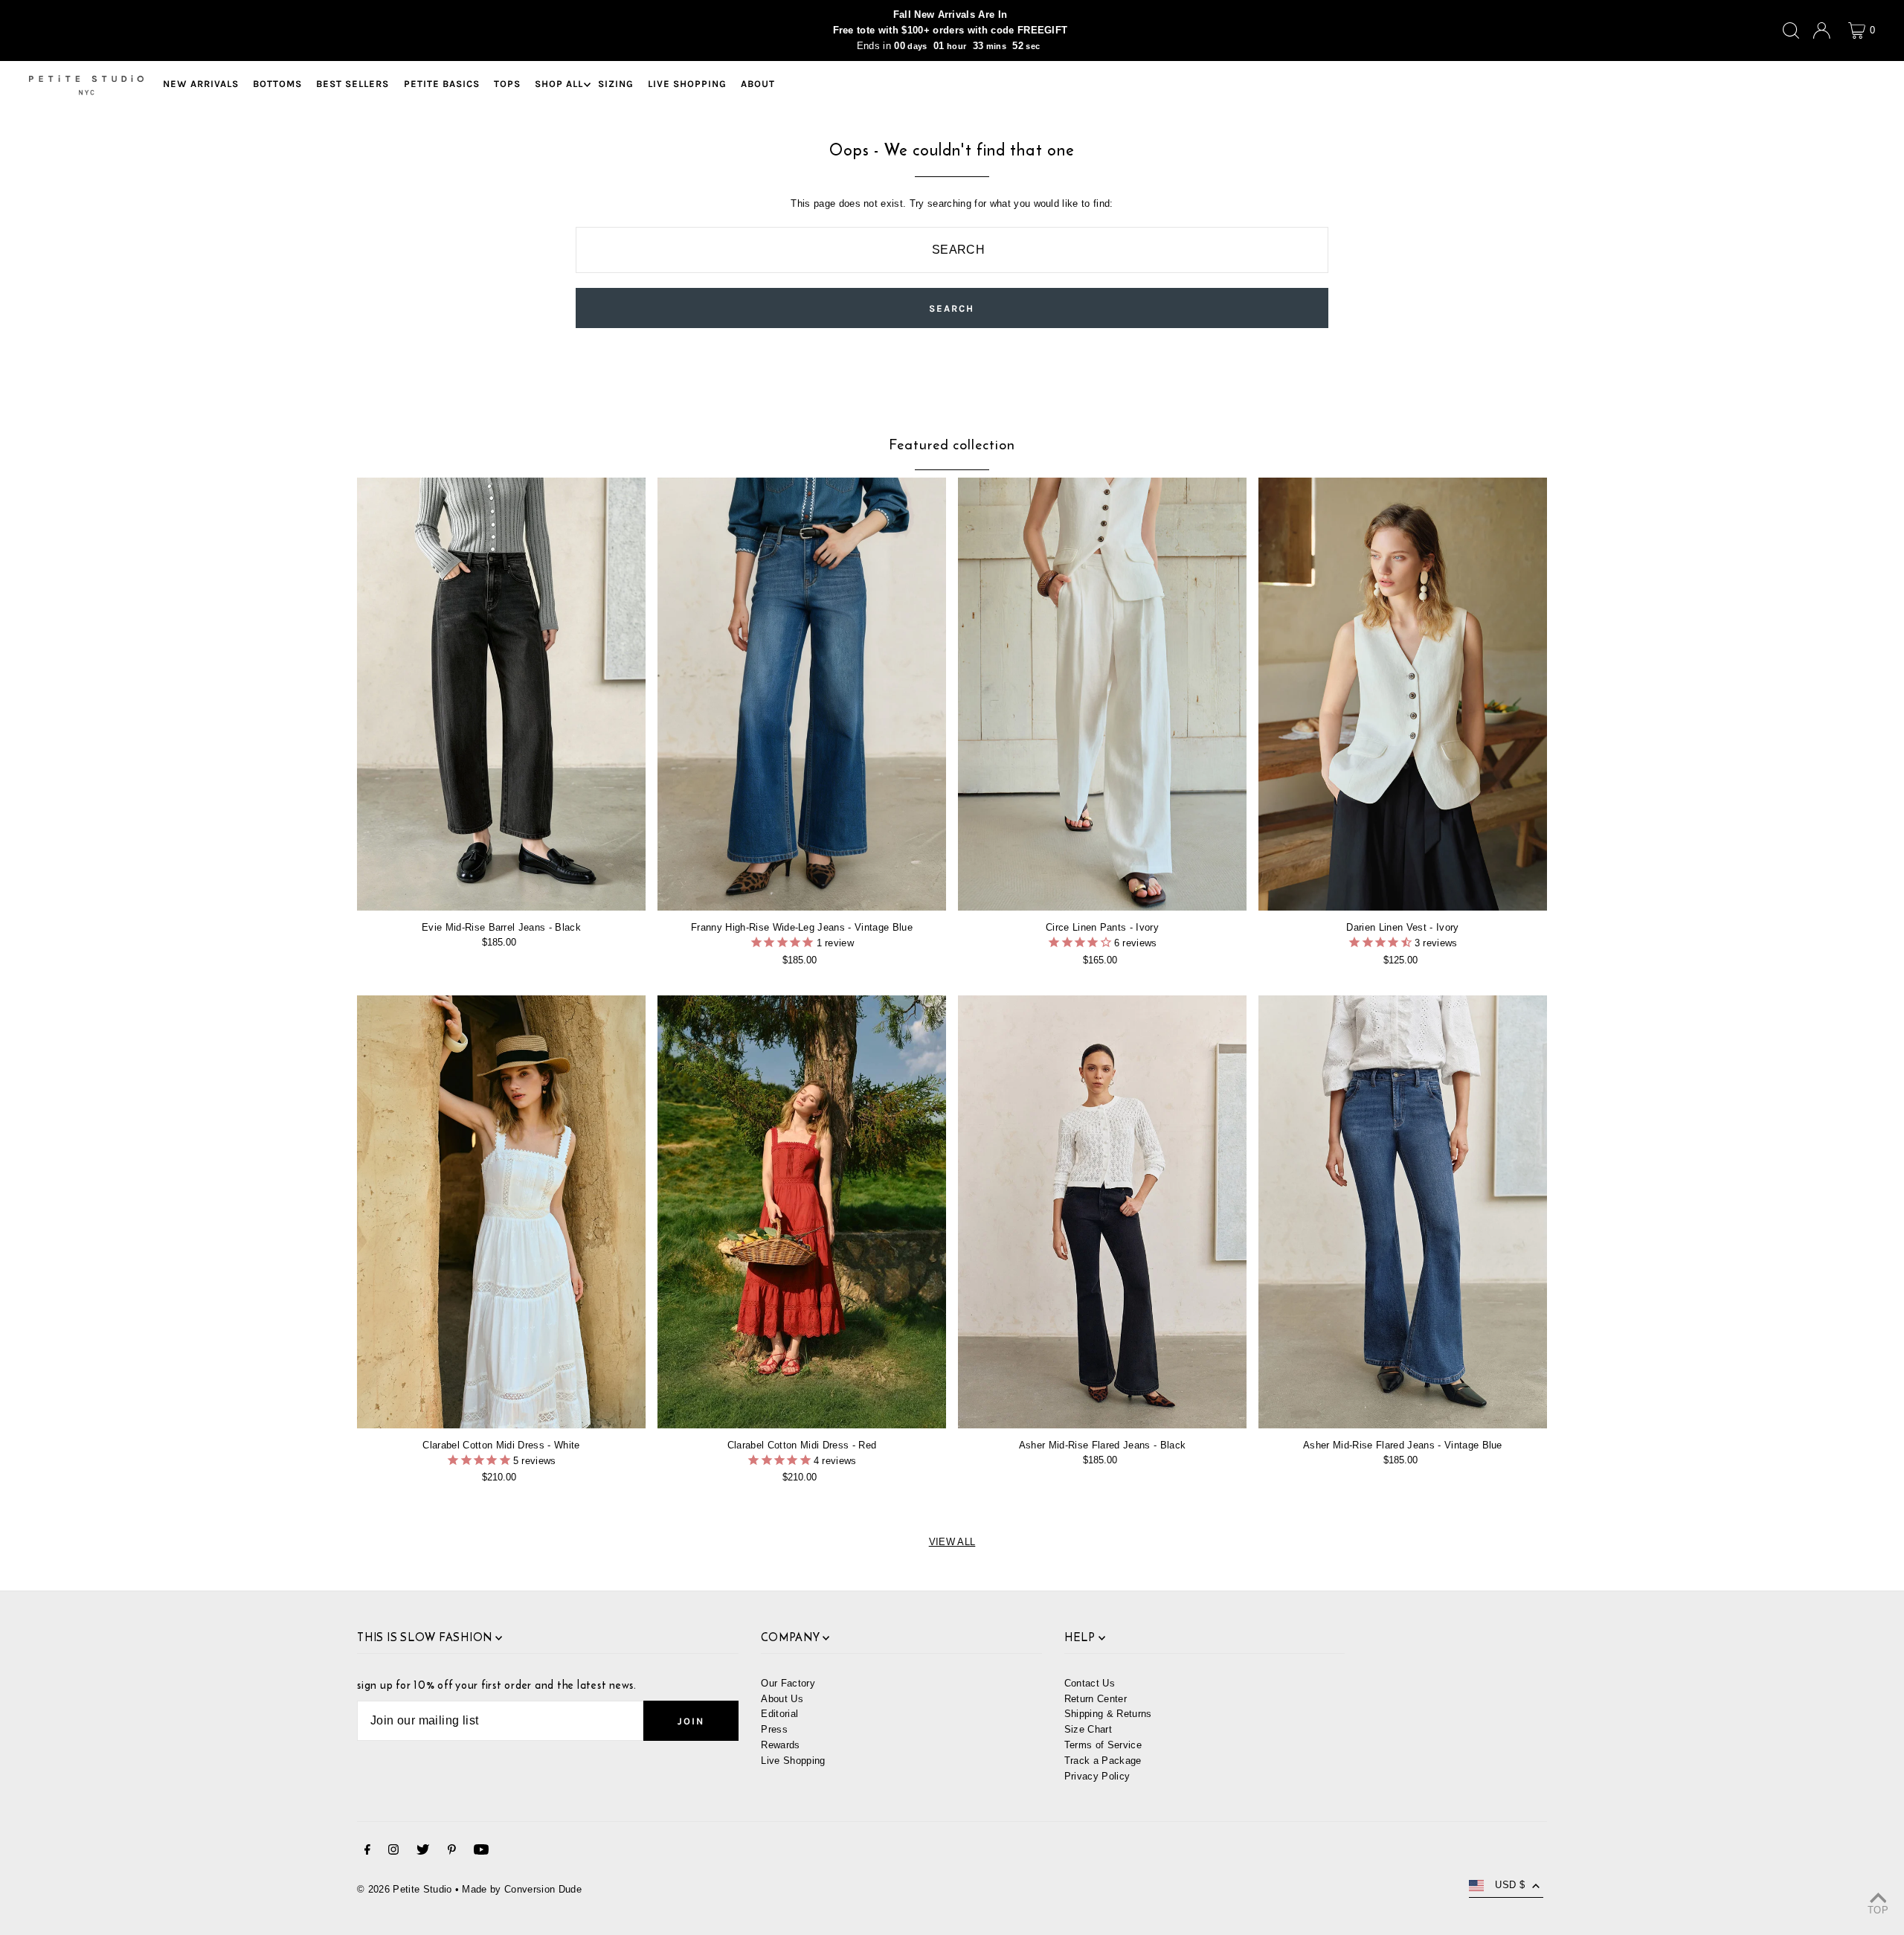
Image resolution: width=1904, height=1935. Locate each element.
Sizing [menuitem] (616, 84)
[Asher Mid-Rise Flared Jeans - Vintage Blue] (1403, 1212)
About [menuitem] (758, 84)
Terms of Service (1103, 1745)
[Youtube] (481, 1852)
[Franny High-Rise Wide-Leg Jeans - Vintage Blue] (802, 694)
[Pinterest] (452, 1852)
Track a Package (1103, 1761)
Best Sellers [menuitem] (353, 84)
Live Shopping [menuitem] (687, 84)
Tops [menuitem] (507, 84)
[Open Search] (1791, 31)
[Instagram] (393, 1852)
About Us (782, 1699)
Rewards (780, 1745)
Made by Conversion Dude (521, 1889)
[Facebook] (367, 1852)
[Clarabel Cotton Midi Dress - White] (501, 1212)
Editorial (779, 1714)
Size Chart (1088, 1729)
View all (952, 1542)
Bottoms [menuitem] (277, 84)
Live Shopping (793, 1761)
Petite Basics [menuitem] (442, 84)
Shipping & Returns (1108, 1714)
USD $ (1510, 1885)
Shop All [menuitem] (559, 84)
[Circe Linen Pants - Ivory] (1102, 694)
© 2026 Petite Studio (405, 1889)
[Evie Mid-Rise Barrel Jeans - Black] (501, 694)
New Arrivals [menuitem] (201, 84)
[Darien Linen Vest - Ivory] (1403, 694)
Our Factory (788, 1683)
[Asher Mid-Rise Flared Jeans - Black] (1102, 1212)
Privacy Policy (1097, 1776)
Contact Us (1090, 1683)
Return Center (1096, 1699)
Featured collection (952, 445)
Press (774, 1729)
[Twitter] (423, 1852)
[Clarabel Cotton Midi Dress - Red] (802, 1212)
